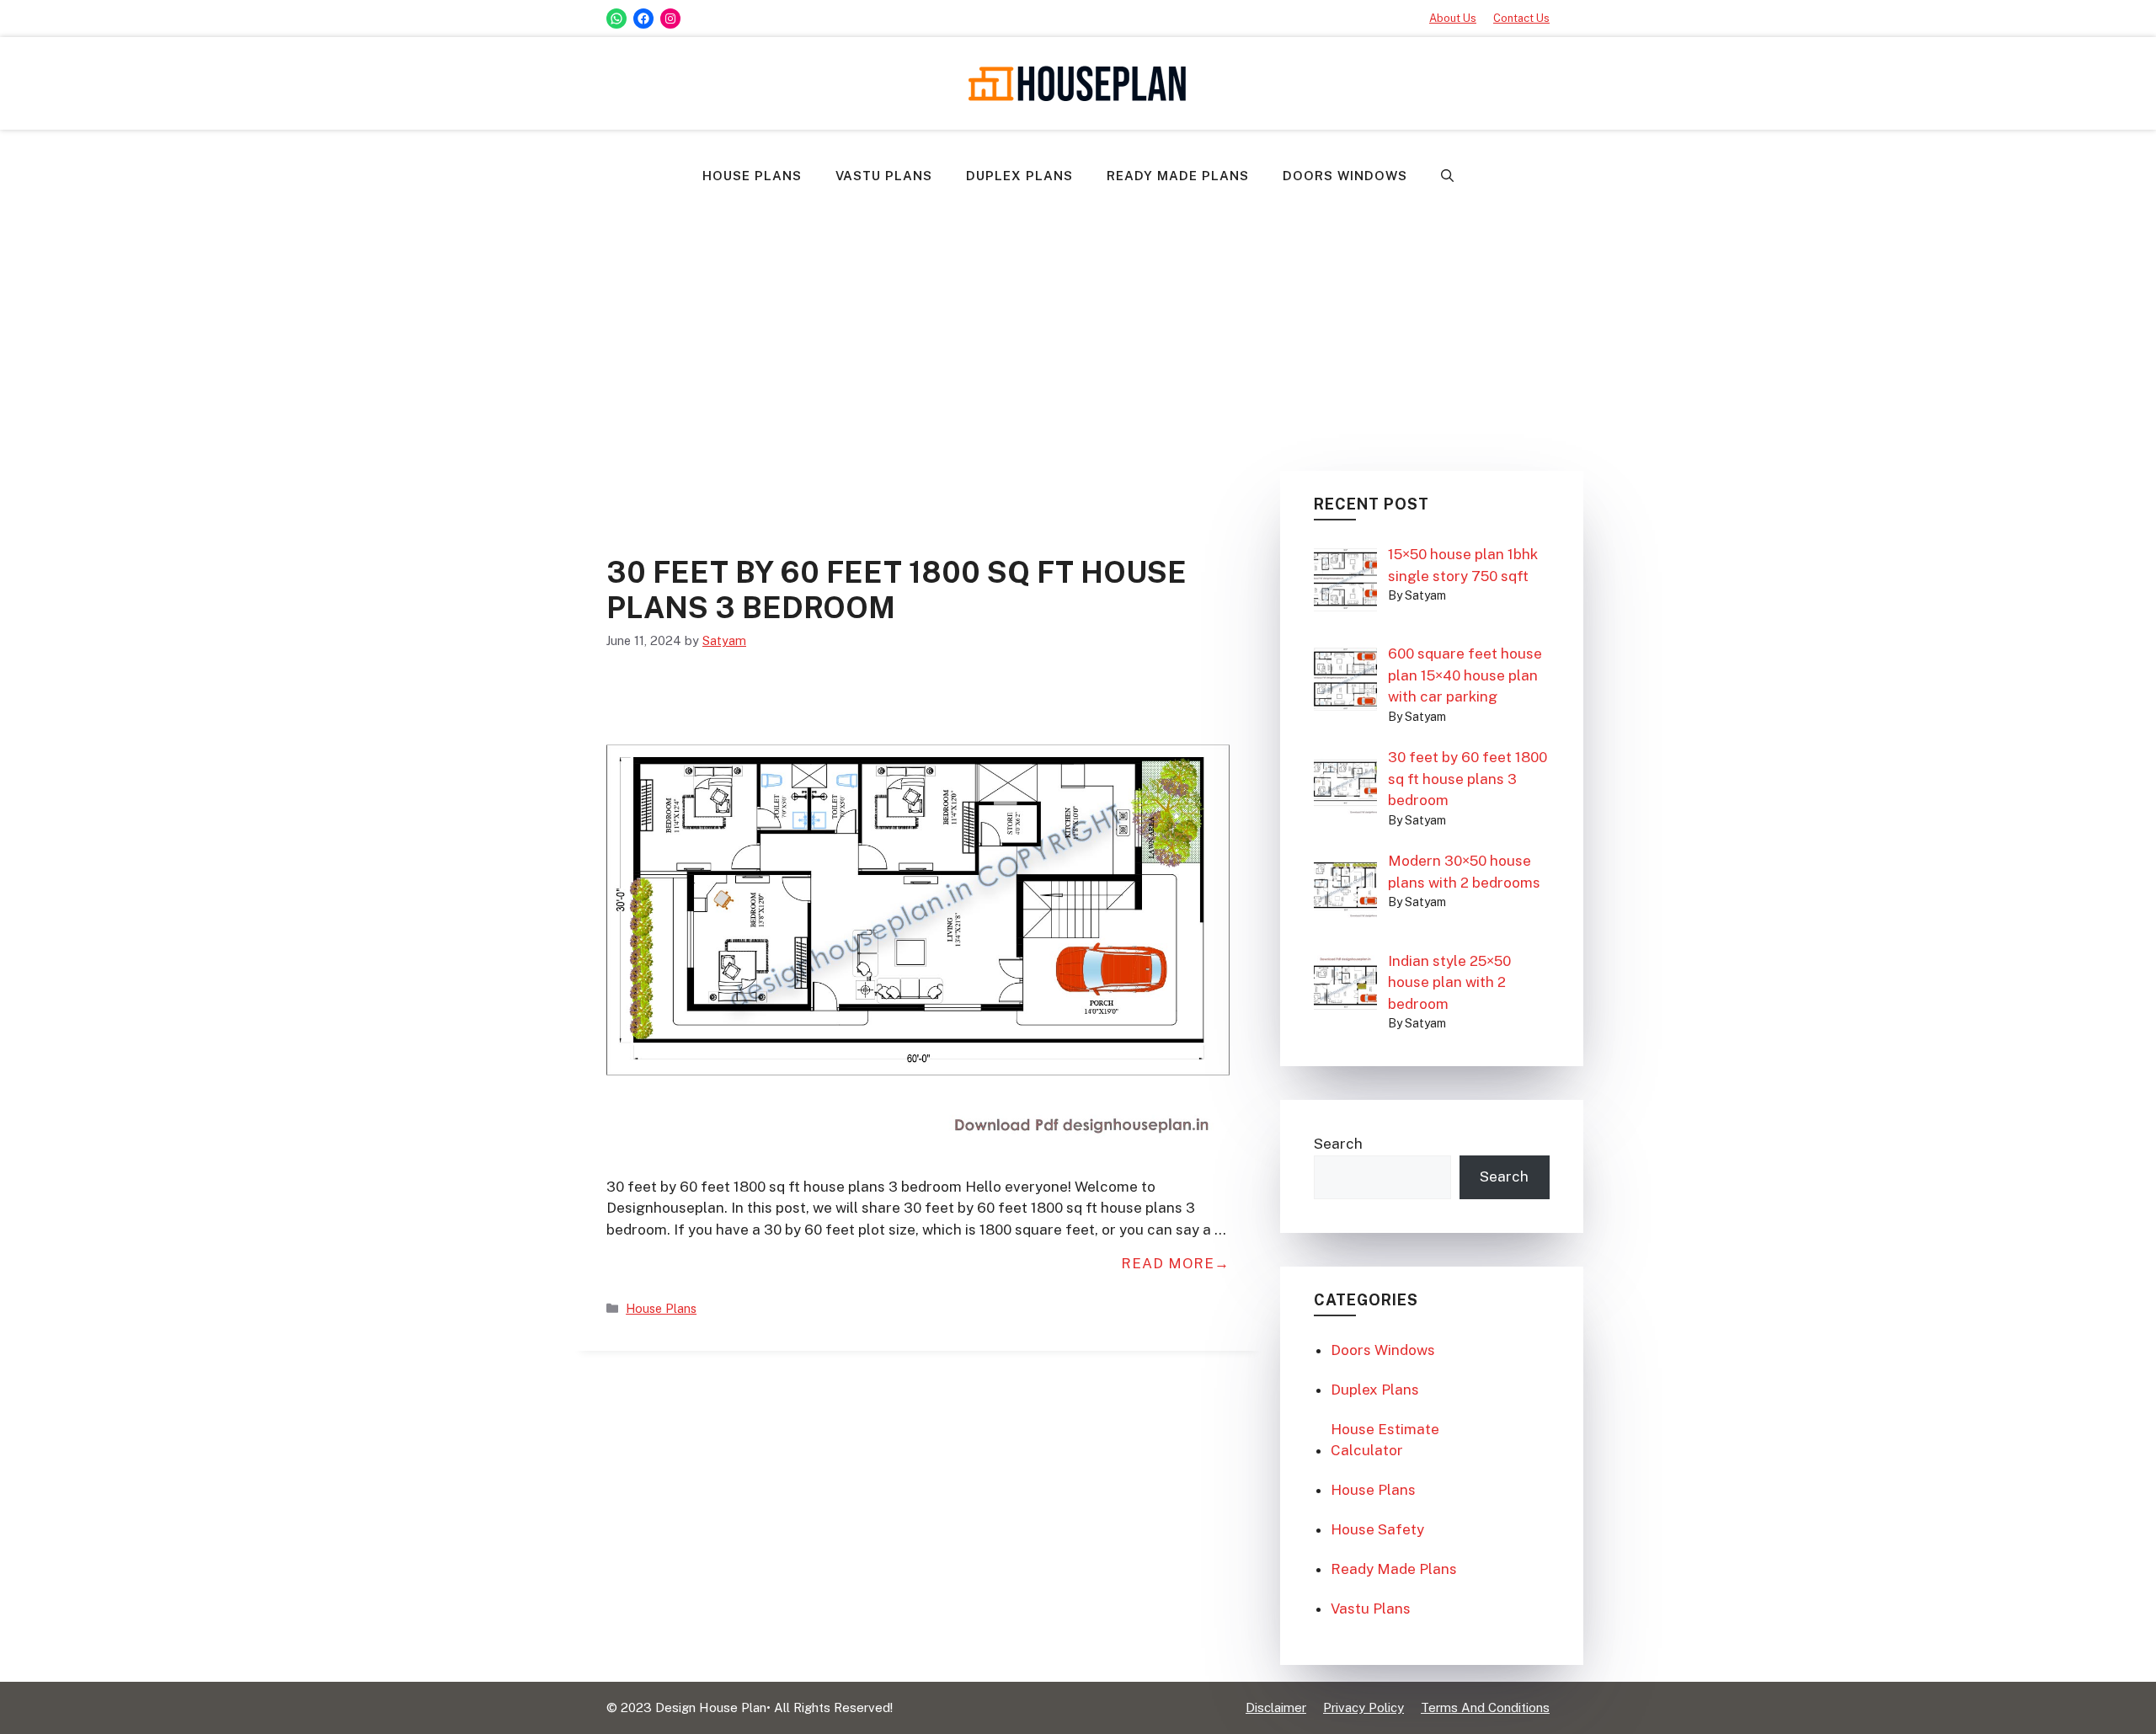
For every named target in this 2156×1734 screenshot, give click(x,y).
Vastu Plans (884, 176)
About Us (1453, 18)
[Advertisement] (1078, 328)
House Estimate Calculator (1385, 1440)
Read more (1168, 1263)
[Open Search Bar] (1447, 176)
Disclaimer (1276, 1707)
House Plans (752, 176)
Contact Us (1521, 18)
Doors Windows (1345, 176)
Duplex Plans (1019, 176)
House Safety (1377, 1529)
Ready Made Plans (1178, 176)
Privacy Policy (1364, 1707)
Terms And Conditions (1485, 1707)
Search (1338, 1144)
